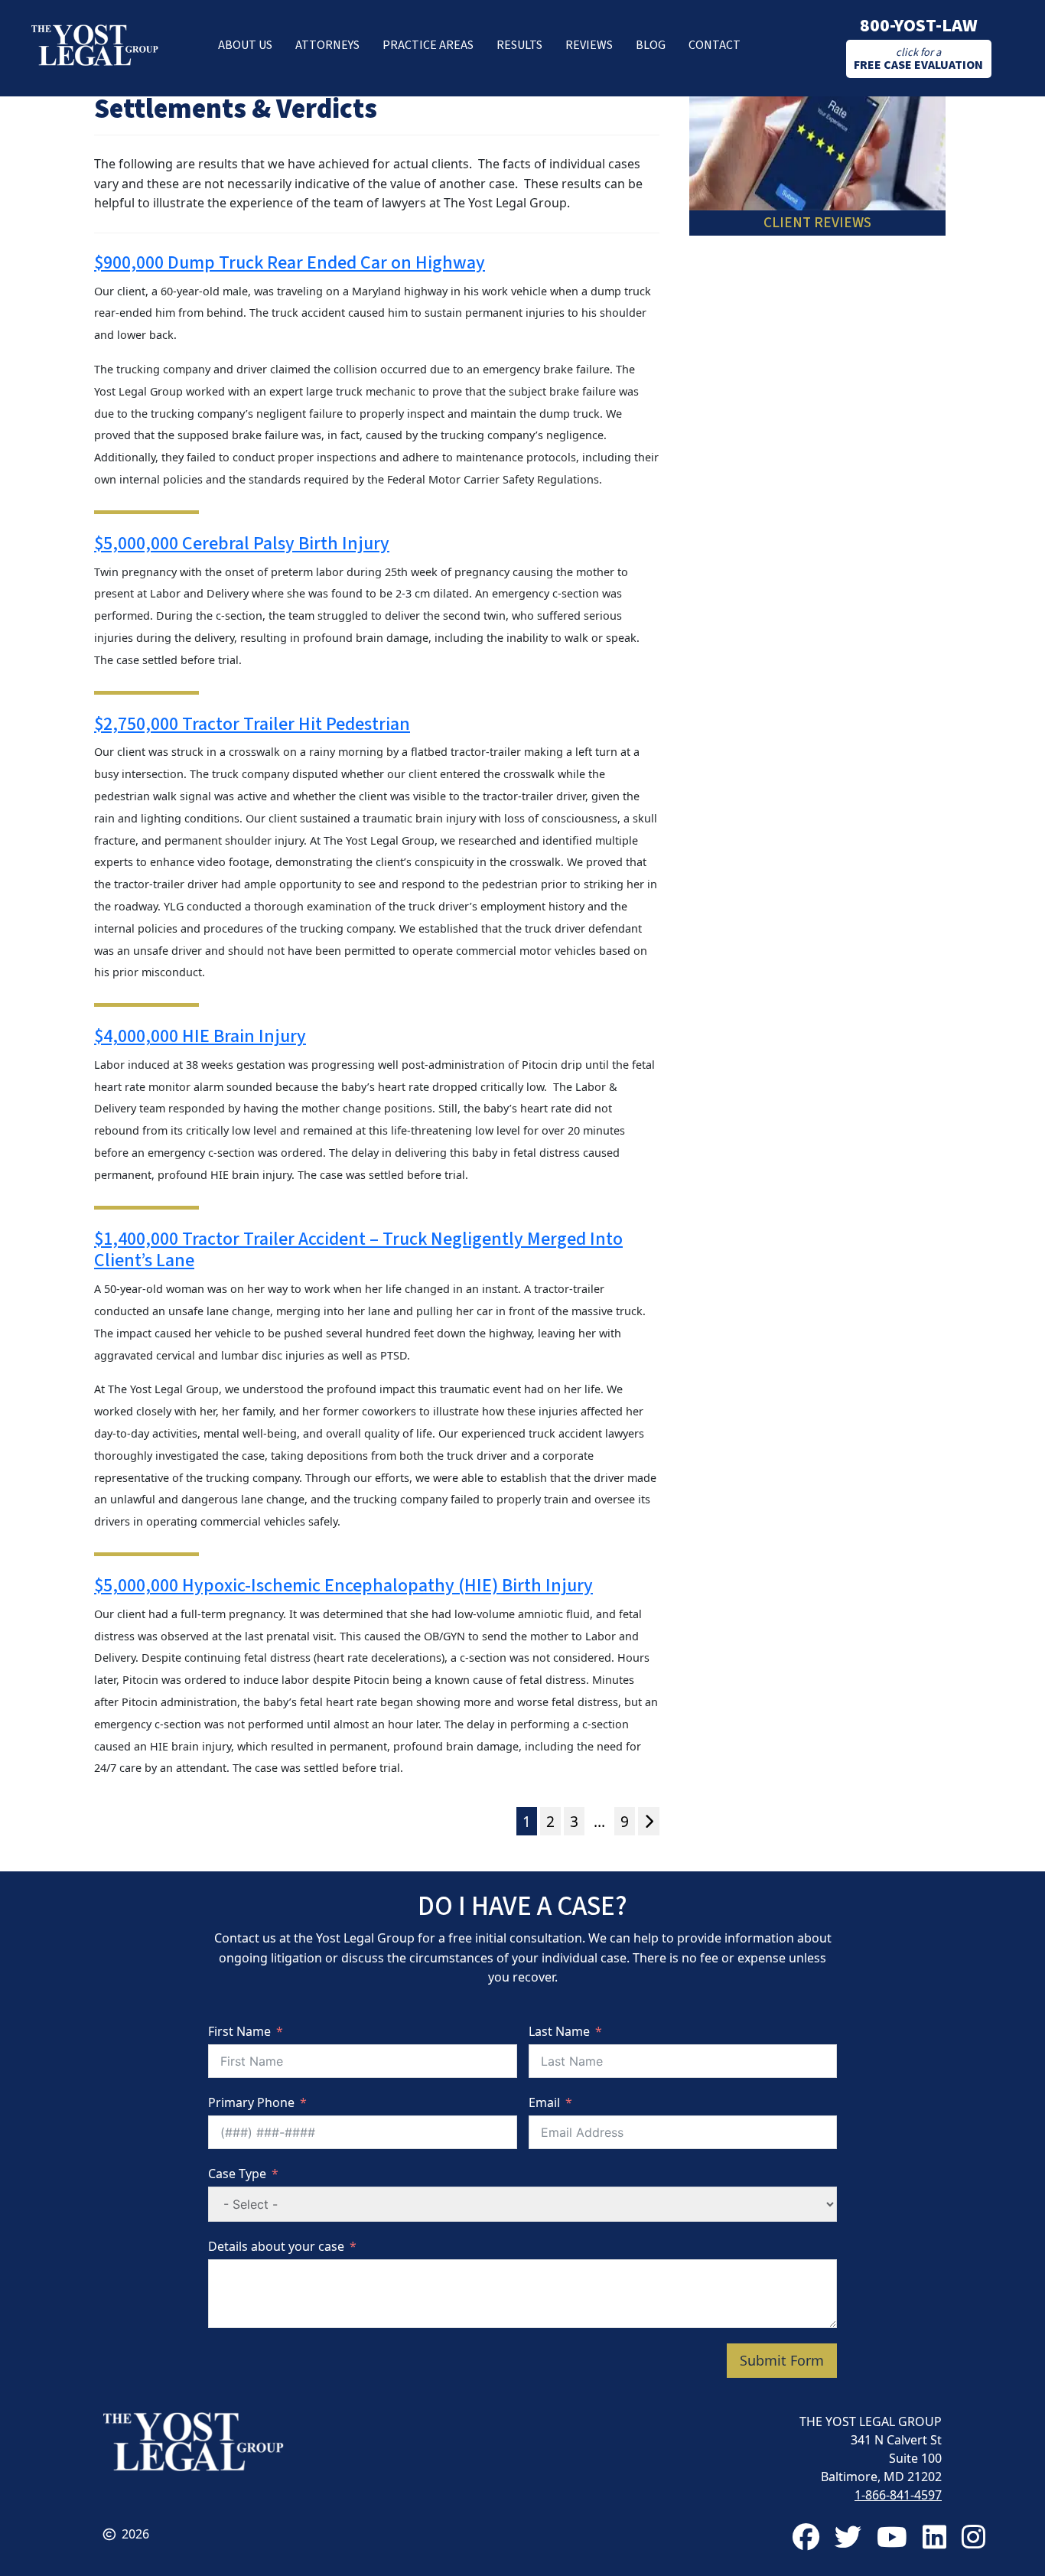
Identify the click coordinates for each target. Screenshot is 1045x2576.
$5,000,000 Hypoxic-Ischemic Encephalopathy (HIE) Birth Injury (343, 1586)
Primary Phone (251, 2102)
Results (519, 45)
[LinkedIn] (934, 2537)
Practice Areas (428, 45)
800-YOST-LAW (919, 26)
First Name (239, 2031)
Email (544, 2102)
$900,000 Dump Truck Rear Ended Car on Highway (290, 263)
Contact (715, 45)
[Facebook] (806, 2537)
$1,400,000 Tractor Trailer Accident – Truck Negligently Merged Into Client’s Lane (358, 1250)
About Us (245, 45)
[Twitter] (848, 2537)
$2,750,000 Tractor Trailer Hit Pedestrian (252, 724)
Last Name (559, 2031)
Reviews (589, 45)
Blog (651, 45)
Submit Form (782, 2360)
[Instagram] (973, 2537)
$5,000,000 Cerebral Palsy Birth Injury (242, 544)
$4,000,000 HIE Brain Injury (200, 1036)
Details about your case (276, 2246)
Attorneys (327, 45)
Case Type (237, 2174)
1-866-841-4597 (898, 2495)
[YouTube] (892, 2537)
